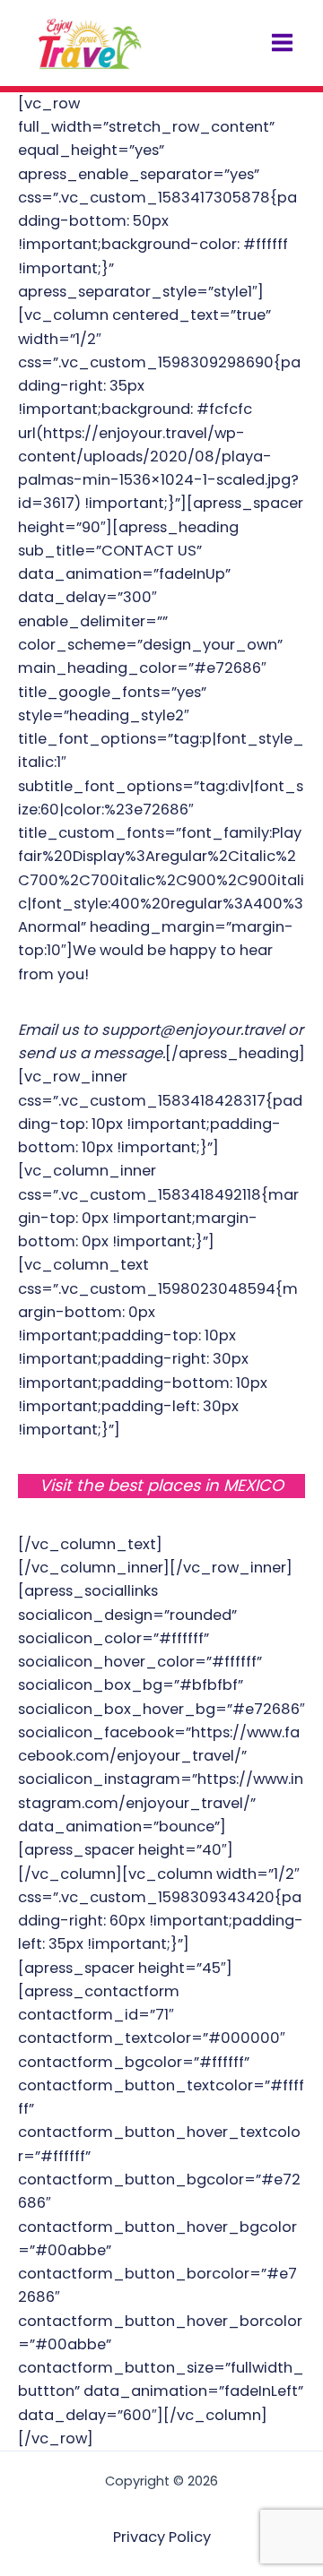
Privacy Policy (162, 2537)
